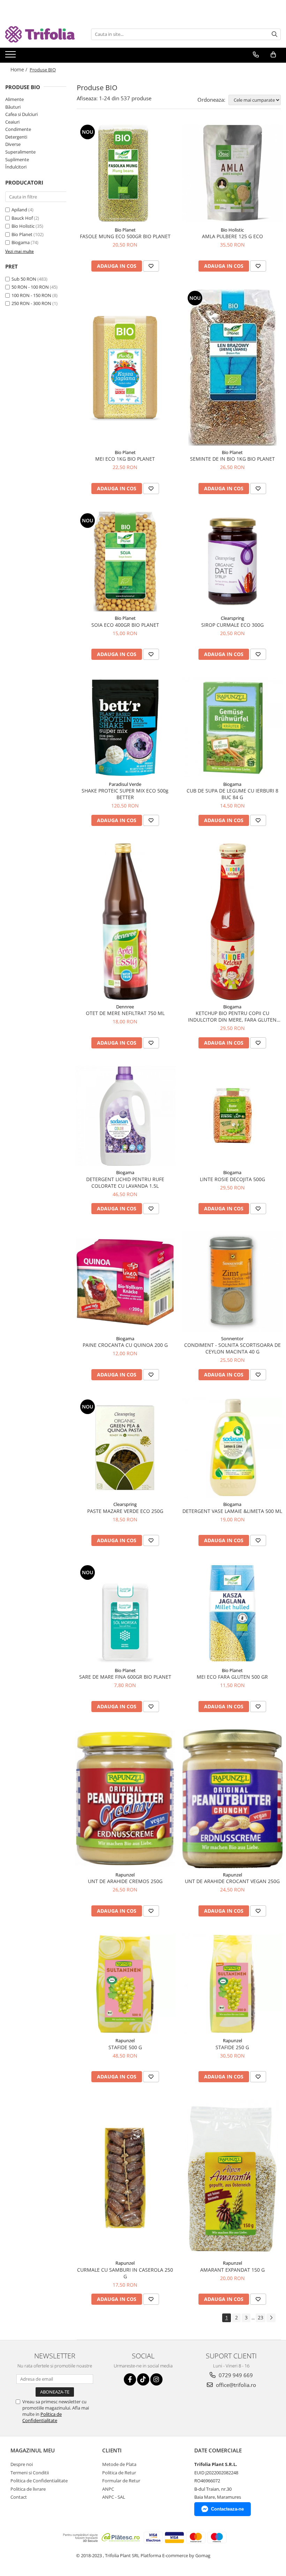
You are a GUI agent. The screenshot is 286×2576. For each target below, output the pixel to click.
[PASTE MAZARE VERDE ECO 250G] (125, 1448)
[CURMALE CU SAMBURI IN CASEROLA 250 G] (125, 2178)
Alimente (14, 99)
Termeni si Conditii (30, 2473)
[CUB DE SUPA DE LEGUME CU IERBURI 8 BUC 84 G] (233, 727)
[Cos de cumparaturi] (273, 55)
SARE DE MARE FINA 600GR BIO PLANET (125, 1677)
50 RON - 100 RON (30, 287)
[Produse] (11, 56)
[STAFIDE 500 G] (125, 1984)
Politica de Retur (119, 2473)
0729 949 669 (235, 2375)
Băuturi (13, 107)
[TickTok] (143, 2379)
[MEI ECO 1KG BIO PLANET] (125, 367)
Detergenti (16, 137)
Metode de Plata (119, 2464)
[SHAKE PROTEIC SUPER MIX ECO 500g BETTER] (125, 727)
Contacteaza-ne (227, 2509)
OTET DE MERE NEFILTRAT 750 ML (125, 1013)
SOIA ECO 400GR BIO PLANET (125, 625)
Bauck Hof (22, 218)
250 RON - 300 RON (31, 303)
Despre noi (22, 2464)
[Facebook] (130, 2379)
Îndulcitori (16, 167)
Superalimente (20, 152)
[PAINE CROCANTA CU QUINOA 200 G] (125, 1282)
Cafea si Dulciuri (21, 114)
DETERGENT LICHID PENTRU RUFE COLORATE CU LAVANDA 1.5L (125, 1182)
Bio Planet (22, 234)
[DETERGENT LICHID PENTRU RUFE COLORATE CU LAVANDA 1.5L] (125, 1116)
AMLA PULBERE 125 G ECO (232, 236)
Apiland (19, 210)
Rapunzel (125, 1875)
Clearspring (232, 618)
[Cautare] (274, 34)
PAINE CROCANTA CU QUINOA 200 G (125, 1345)
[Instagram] (156, 2379)
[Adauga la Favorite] (151, 266)
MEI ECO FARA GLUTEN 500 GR (232, 1677)
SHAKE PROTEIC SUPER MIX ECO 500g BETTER (125, 794)
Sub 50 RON (24, 279)
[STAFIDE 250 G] (233, 1984)
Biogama (21, 242)
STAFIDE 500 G (125, 2047)
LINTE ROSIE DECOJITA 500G (232, 1179)
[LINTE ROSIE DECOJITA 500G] (233, 1116)
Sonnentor (232, 1338)
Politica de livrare (28, 2489)
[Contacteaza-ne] (256, 55)
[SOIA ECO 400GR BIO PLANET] (125, 562)
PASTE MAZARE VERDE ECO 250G (125, 1511)
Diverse (13, 144)
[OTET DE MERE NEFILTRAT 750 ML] (125, 922)
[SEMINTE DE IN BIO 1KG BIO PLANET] (233, 367)
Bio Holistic (23, 226)
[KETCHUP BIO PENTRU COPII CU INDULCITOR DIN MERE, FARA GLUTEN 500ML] (233, 922)
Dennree (125, 1007)
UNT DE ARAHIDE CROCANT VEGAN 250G (232, 1881)
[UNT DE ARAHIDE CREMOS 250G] (125, 1799)
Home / (20, 69)
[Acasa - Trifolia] (40, 34)
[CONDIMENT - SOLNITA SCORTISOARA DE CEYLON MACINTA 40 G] (233, 1282)
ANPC (108, 2489)
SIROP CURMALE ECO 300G (232, 625)
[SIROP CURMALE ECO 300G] (233, 562)
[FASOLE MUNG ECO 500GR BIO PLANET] (125, 173)
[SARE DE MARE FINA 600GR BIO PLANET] (125, 1614)
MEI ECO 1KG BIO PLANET (125, 459)
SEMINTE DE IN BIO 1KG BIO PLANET (232, 459)
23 (261, 2317)
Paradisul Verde (125, 784)
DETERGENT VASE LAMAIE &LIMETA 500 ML (232, 1511)
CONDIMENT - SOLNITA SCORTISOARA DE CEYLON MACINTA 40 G (232, 1348)
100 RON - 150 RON (31, 295)
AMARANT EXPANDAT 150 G (232, 2270)
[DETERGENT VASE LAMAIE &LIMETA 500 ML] (233, 1448)
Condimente (18, 129)
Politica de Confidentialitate (42, 2417)
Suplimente (17, 159)
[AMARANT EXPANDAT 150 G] (233, 2178)
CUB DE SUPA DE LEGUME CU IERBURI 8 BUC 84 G (232, 794)
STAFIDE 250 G (232, 2047)
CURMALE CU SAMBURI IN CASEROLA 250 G (125, 2273)
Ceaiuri (12, 122)
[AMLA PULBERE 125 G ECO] (233, 173)
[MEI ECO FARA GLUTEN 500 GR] (233, 1614)
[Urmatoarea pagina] (271, 2318)
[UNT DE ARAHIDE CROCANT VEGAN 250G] (233, 1799)
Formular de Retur (121, 2481)
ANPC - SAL (114, 2497)
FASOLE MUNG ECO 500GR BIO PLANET (125, 236)
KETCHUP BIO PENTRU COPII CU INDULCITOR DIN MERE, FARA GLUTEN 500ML (232, 1016)
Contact (19, 2497)
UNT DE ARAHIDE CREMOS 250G (125, 1881)
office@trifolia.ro (235, 2385)
